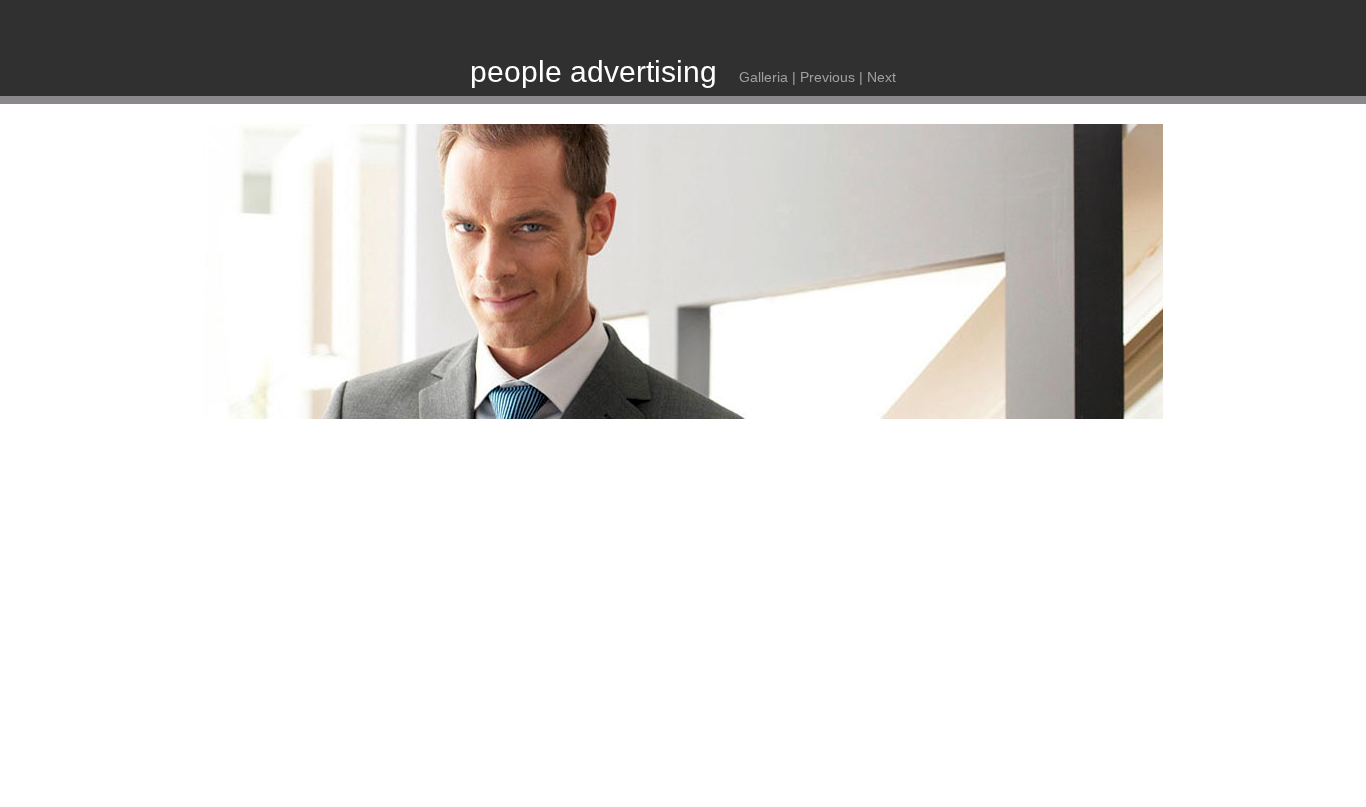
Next (881, 77)
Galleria (763, 77)
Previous (827, 77)
